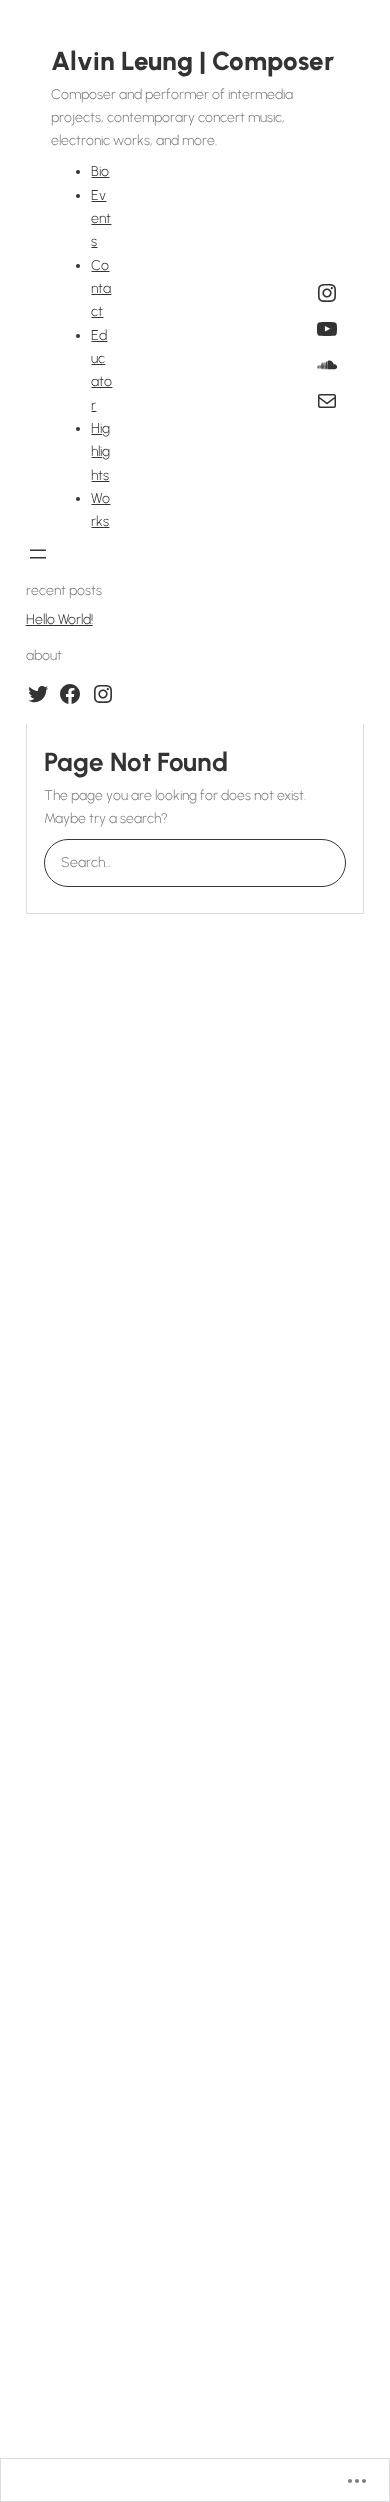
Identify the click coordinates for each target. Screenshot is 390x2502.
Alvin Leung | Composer (192, 61)
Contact (101, 289)
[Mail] (327, 401)
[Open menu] (38, 554)
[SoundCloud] (327, 365)
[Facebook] (70, 694)
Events (101, 219)
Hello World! (59, 619)
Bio (100, 171)
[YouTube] (327, 329)
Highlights (100, 452)
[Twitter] (38, 694)
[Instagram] (327, 293)
